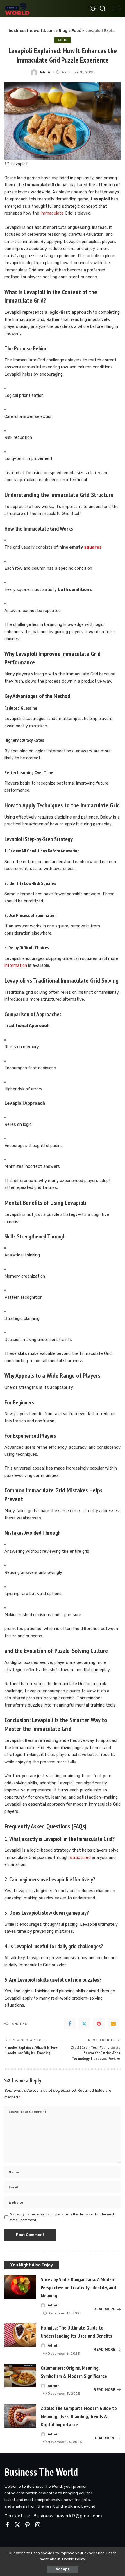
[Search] (103, 9)
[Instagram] (38, 2525)
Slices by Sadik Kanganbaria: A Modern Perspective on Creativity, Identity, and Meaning (78, 2287)
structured (80, 1858)
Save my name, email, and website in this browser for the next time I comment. (62, 2217)
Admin (46, 72)
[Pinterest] (99, 2024)
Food (63, 40)
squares (93, 547)
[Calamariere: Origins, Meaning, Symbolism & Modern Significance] (20, 2376)
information (16, 965)
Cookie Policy (74, 2559)
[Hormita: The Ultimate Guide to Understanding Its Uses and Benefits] (20, 2335)
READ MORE (105, 2309)
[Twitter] (84, 2024)
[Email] (113, 2024)
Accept (63, 2569)
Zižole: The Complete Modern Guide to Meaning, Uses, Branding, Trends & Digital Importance (79, 2416)
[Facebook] (70, 2024)
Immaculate (52, 213)
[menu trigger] (115, 9)
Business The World (41, 2472)
